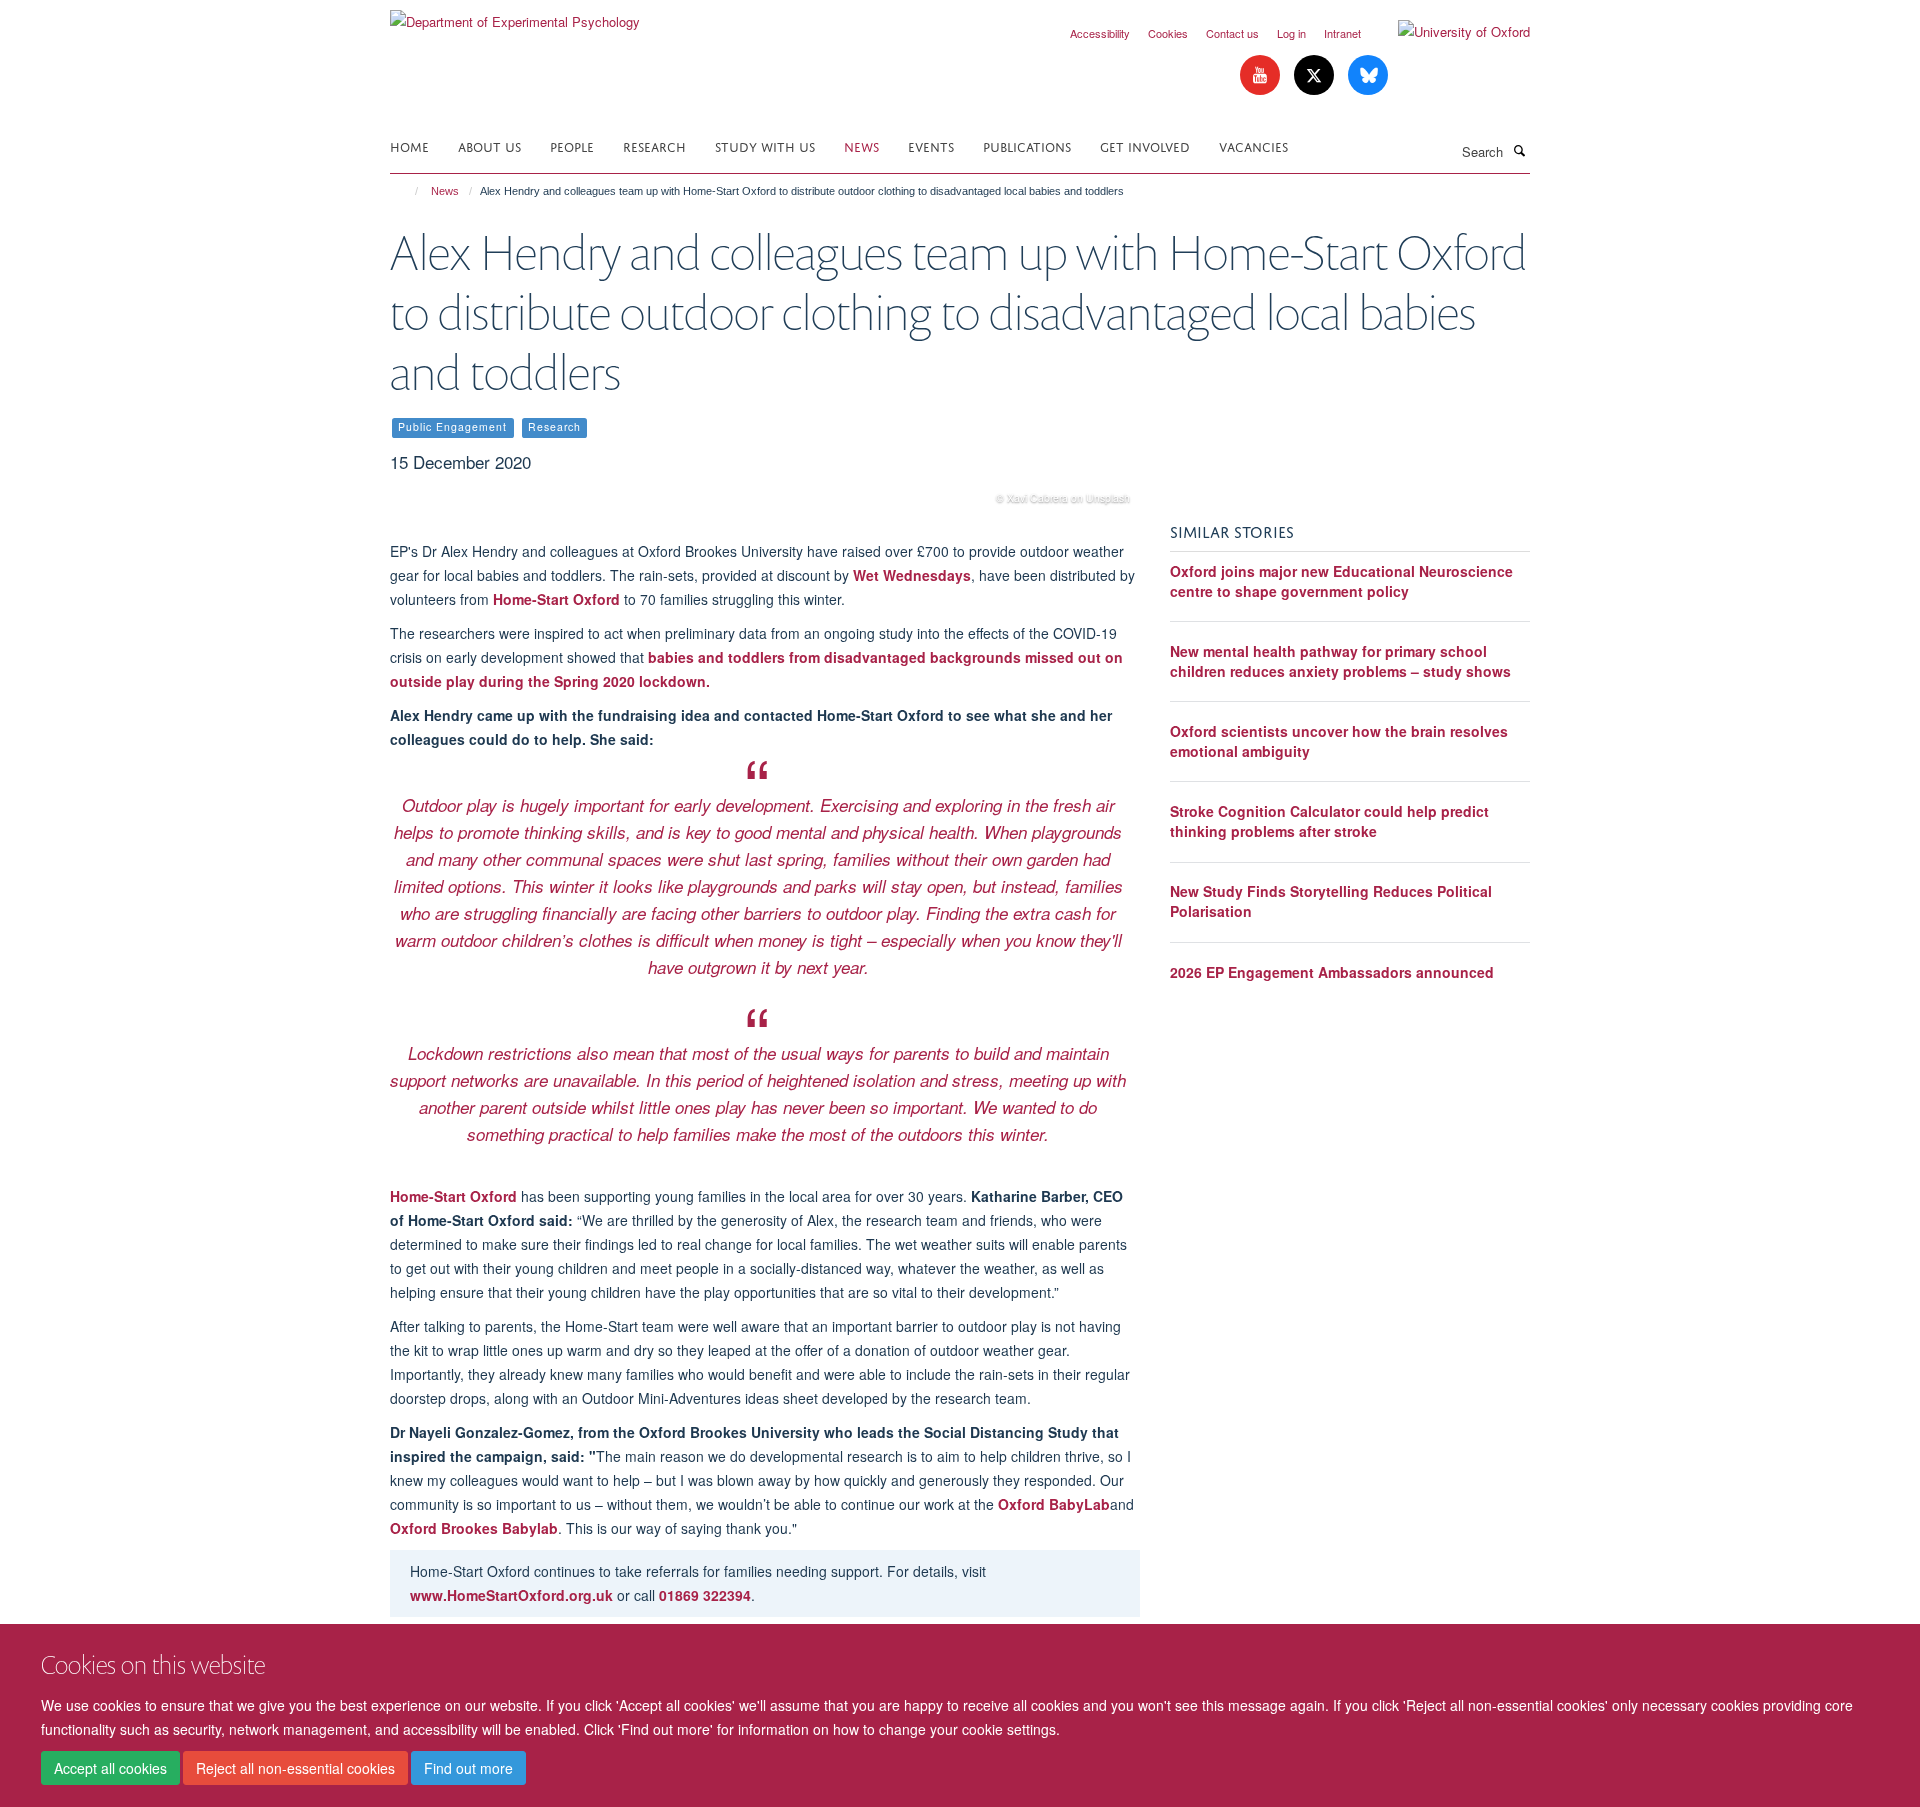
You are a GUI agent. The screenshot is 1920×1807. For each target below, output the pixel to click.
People (572, 145)
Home (409, 145)
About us (489, 145)
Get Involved (1145, 145)
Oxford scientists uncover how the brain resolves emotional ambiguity (1339, 741)
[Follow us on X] (1316, 75)
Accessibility (1100, 33)
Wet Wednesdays (912, 575)
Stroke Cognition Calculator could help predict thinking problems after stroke (1329, 821)
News (861, 145)
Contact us (1232, 33)
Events (931, 145)
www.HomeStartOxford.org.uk (511, 1595)
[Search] (1519, 150)
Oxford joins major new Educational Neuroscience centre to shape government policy (1341, 581)
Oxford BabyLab (1054, 1504)
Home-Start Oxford (556, 599)
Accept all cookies (110, 1768)
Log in (1291, 33)
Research (654, 145)
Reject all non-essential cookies (295, 1768)
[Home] (407, 191)
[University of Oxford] (1449, 32)
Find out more (468, 1768)
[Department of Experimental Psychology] (515, 14)
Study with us (765, 145)
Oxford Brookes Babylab (474, 1528)
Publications (1027, 145)
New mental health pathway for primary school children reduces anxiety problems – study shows (1340, 661)
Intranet (1342, 33)
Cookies (1168, 33)
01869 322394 (705, 1595)
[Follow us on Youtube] (1262, 75)
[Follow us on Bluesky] (1368, 75)
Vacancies (1253, 145)
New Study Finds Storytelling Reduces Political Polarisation (1331, 901)
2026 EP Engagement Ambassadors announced (1332, 972)
